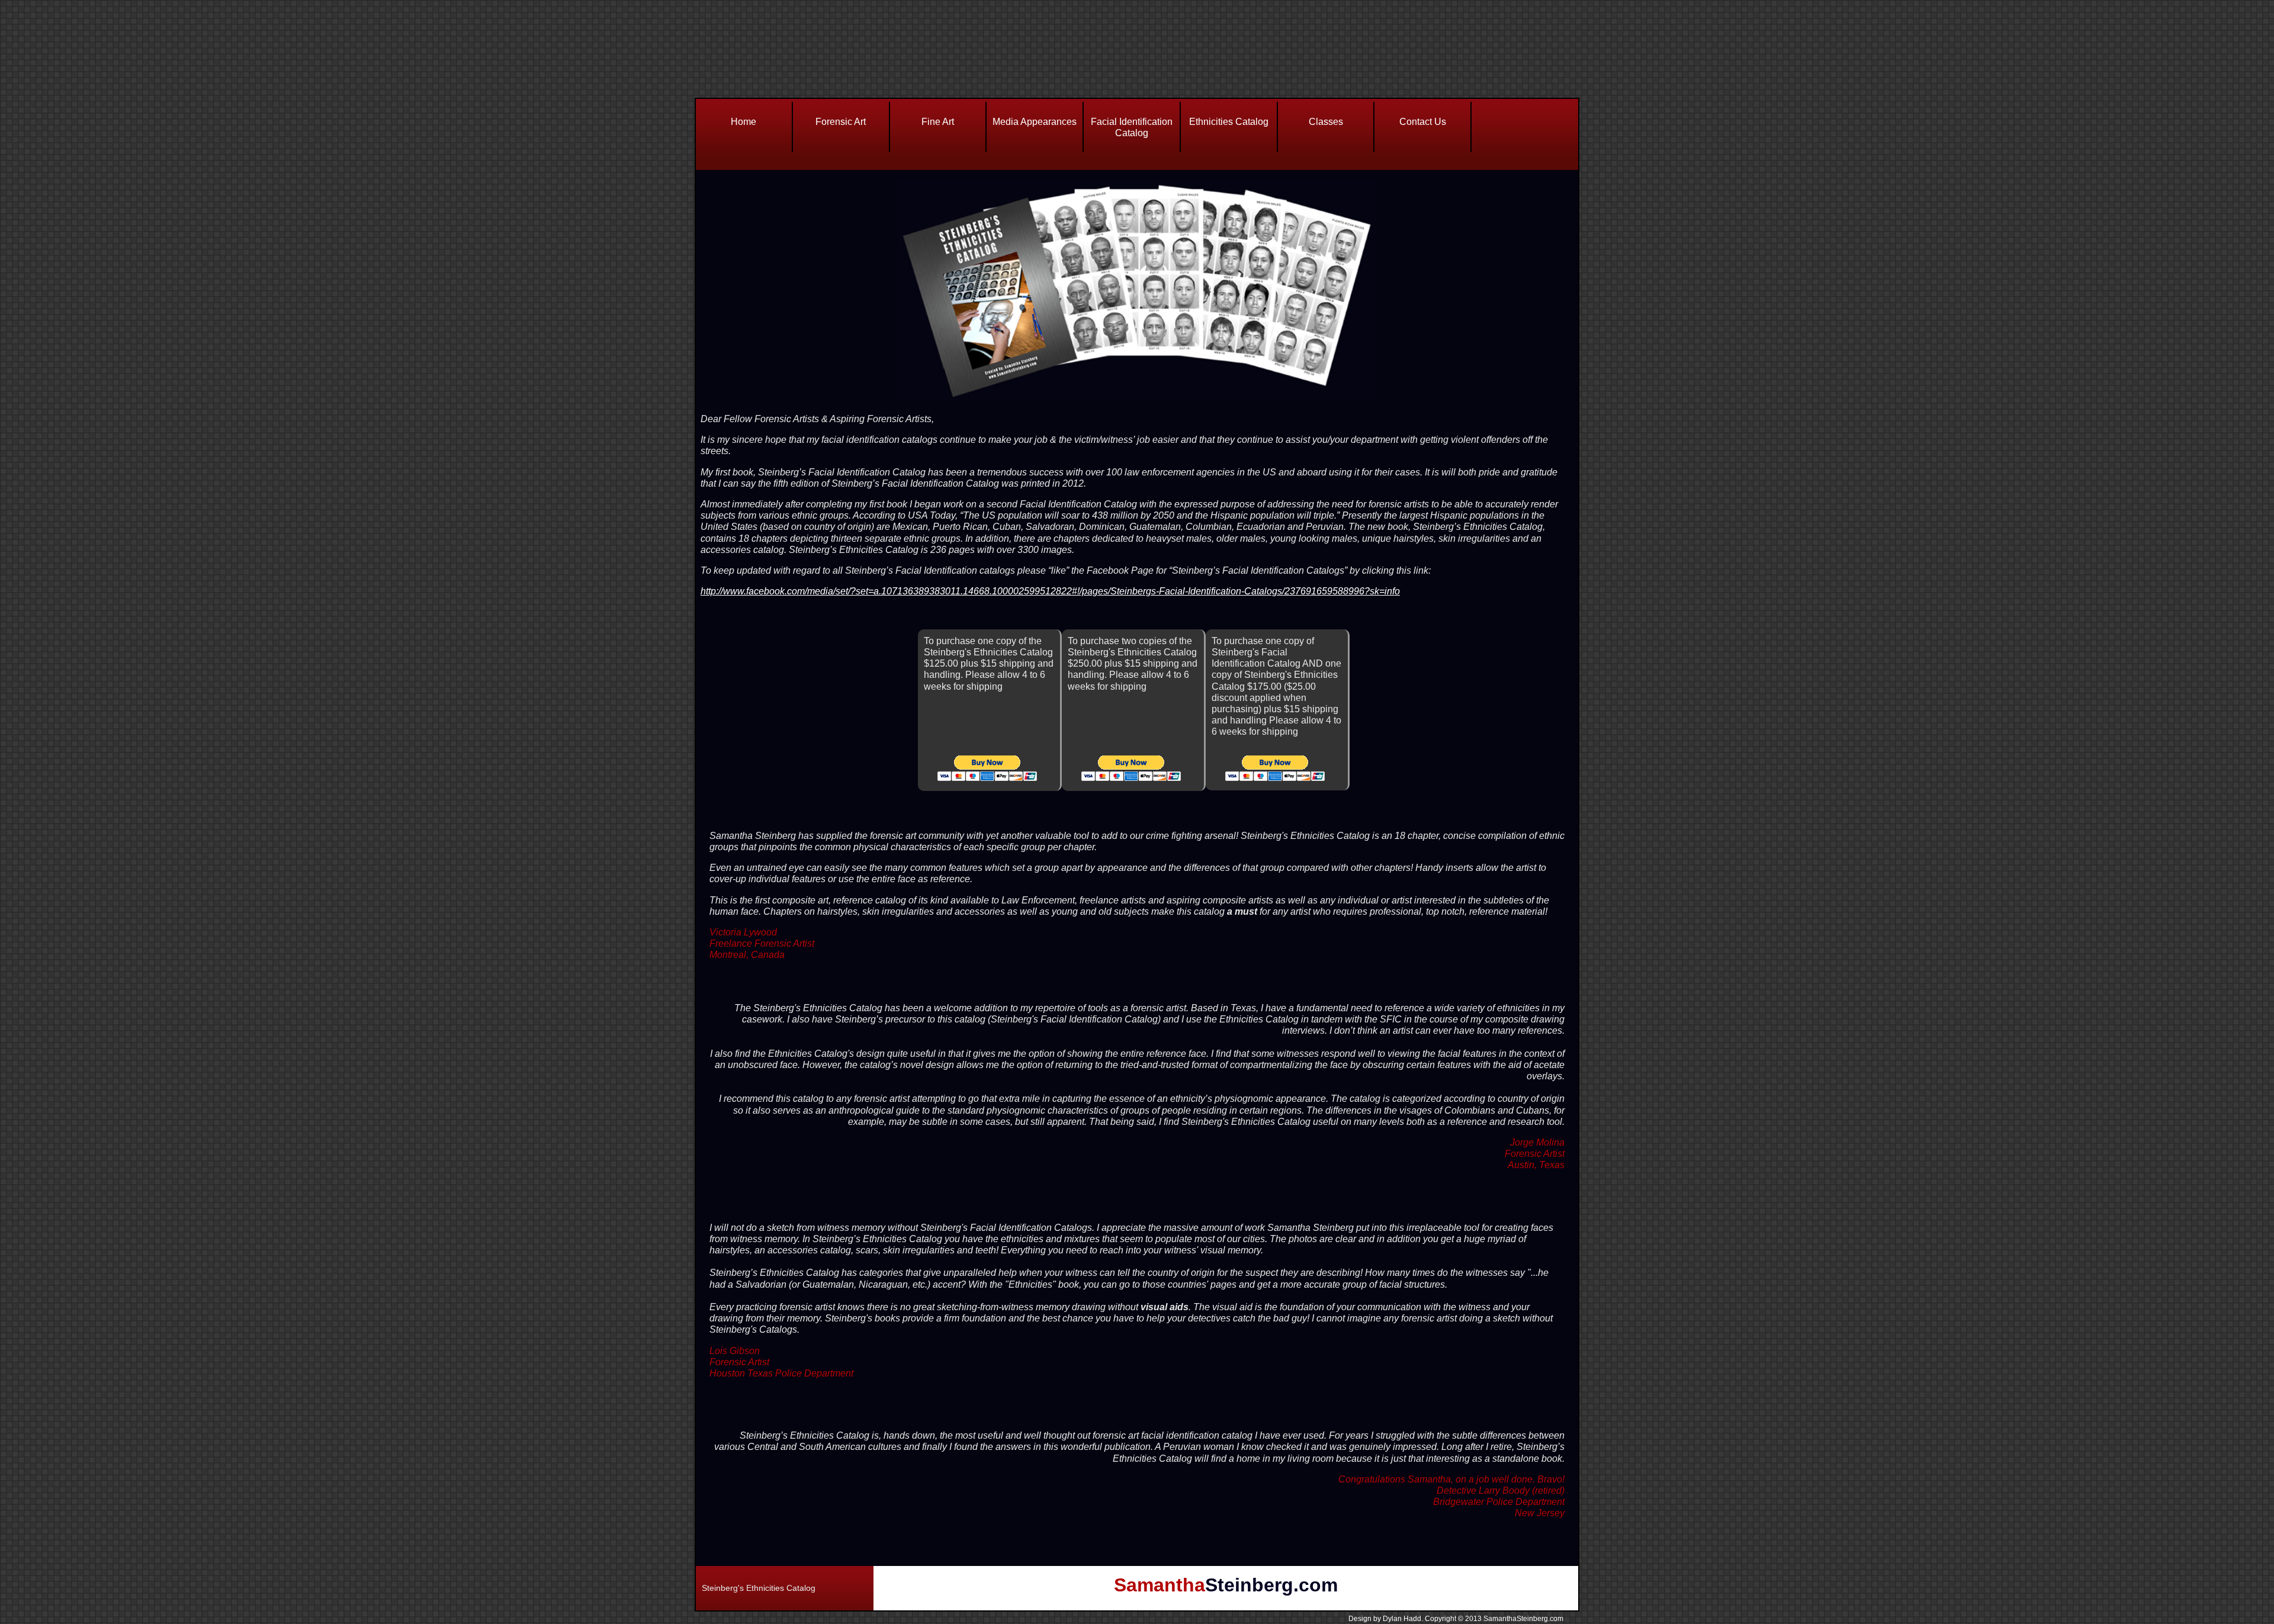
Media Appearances (1035, 122)
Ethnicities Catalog (1229, 122)
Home (743, 122)
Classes (1326, 122)
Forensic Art (841, 122)
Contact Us (1423, 122)
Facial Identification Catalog (1132, 127)
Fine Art (938, 122)
